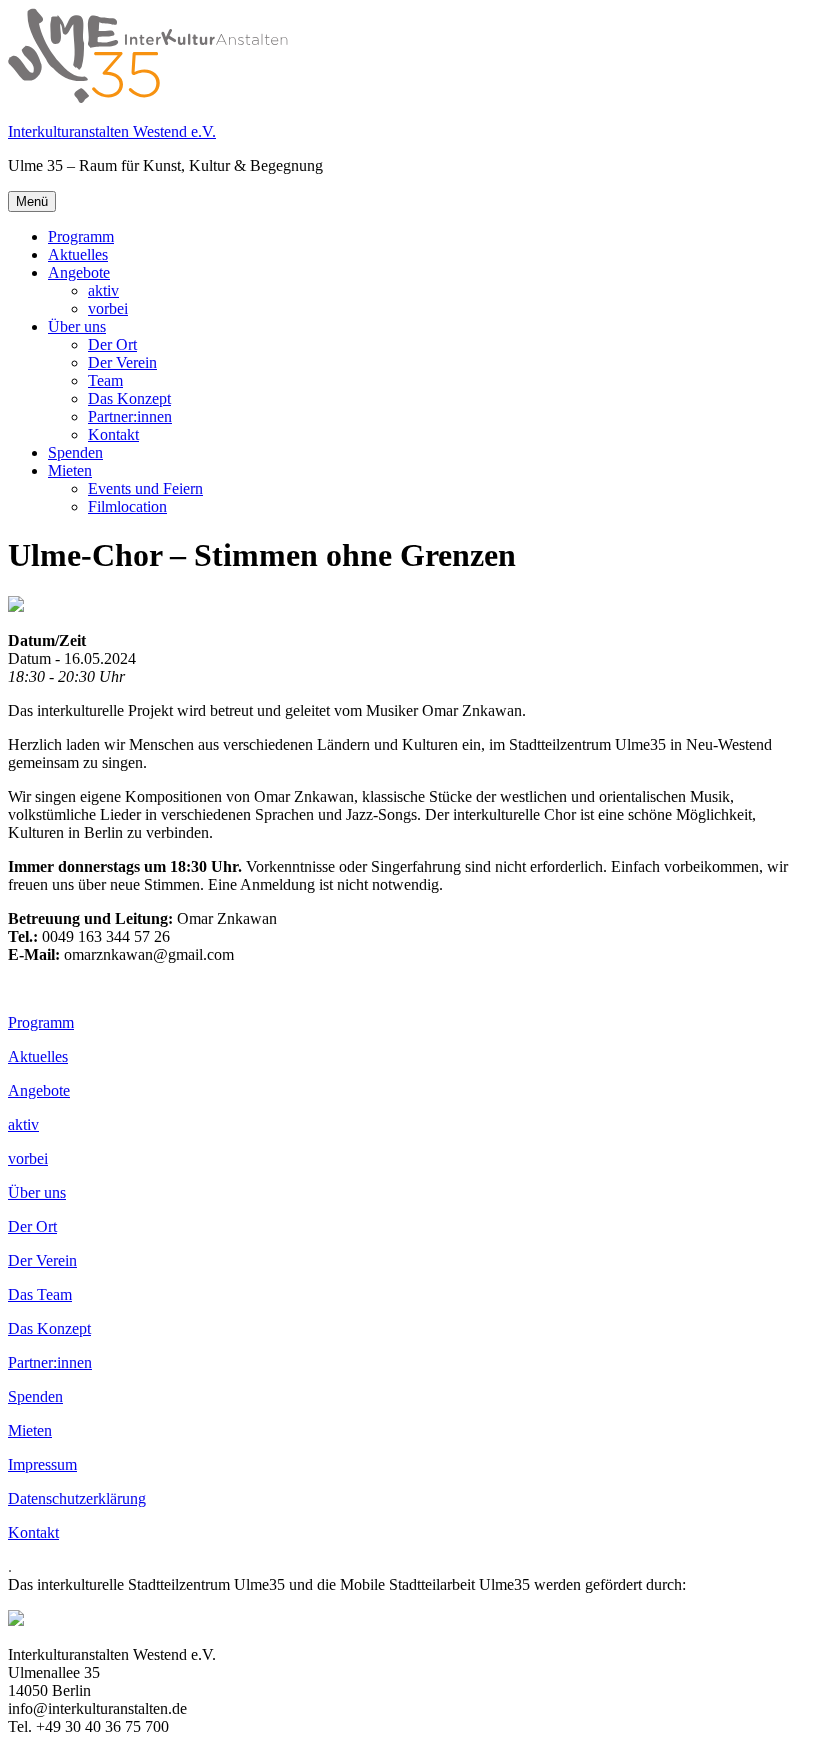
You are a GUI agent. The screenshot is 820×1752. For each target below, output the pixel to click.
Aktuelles (78, 254)
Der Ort (112, 344)
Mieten (70, 470)
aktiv (103, 290)
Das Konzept (129, 398)
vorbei (108, 308)
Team (105, 380)
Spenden (75, 452)
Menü (32, 201)
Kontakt (113, 434)
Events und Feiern (145, 488)
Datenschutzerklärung (77, 1498)
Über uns (77, 326)
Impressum (42, 1464)
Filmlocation (127, 506)
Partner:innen (130, 416)
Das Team (40, 1294)
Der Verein (122, 362)
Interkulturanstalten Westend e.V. (112, 131)
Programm (81, 236)
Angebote (79, 272)
